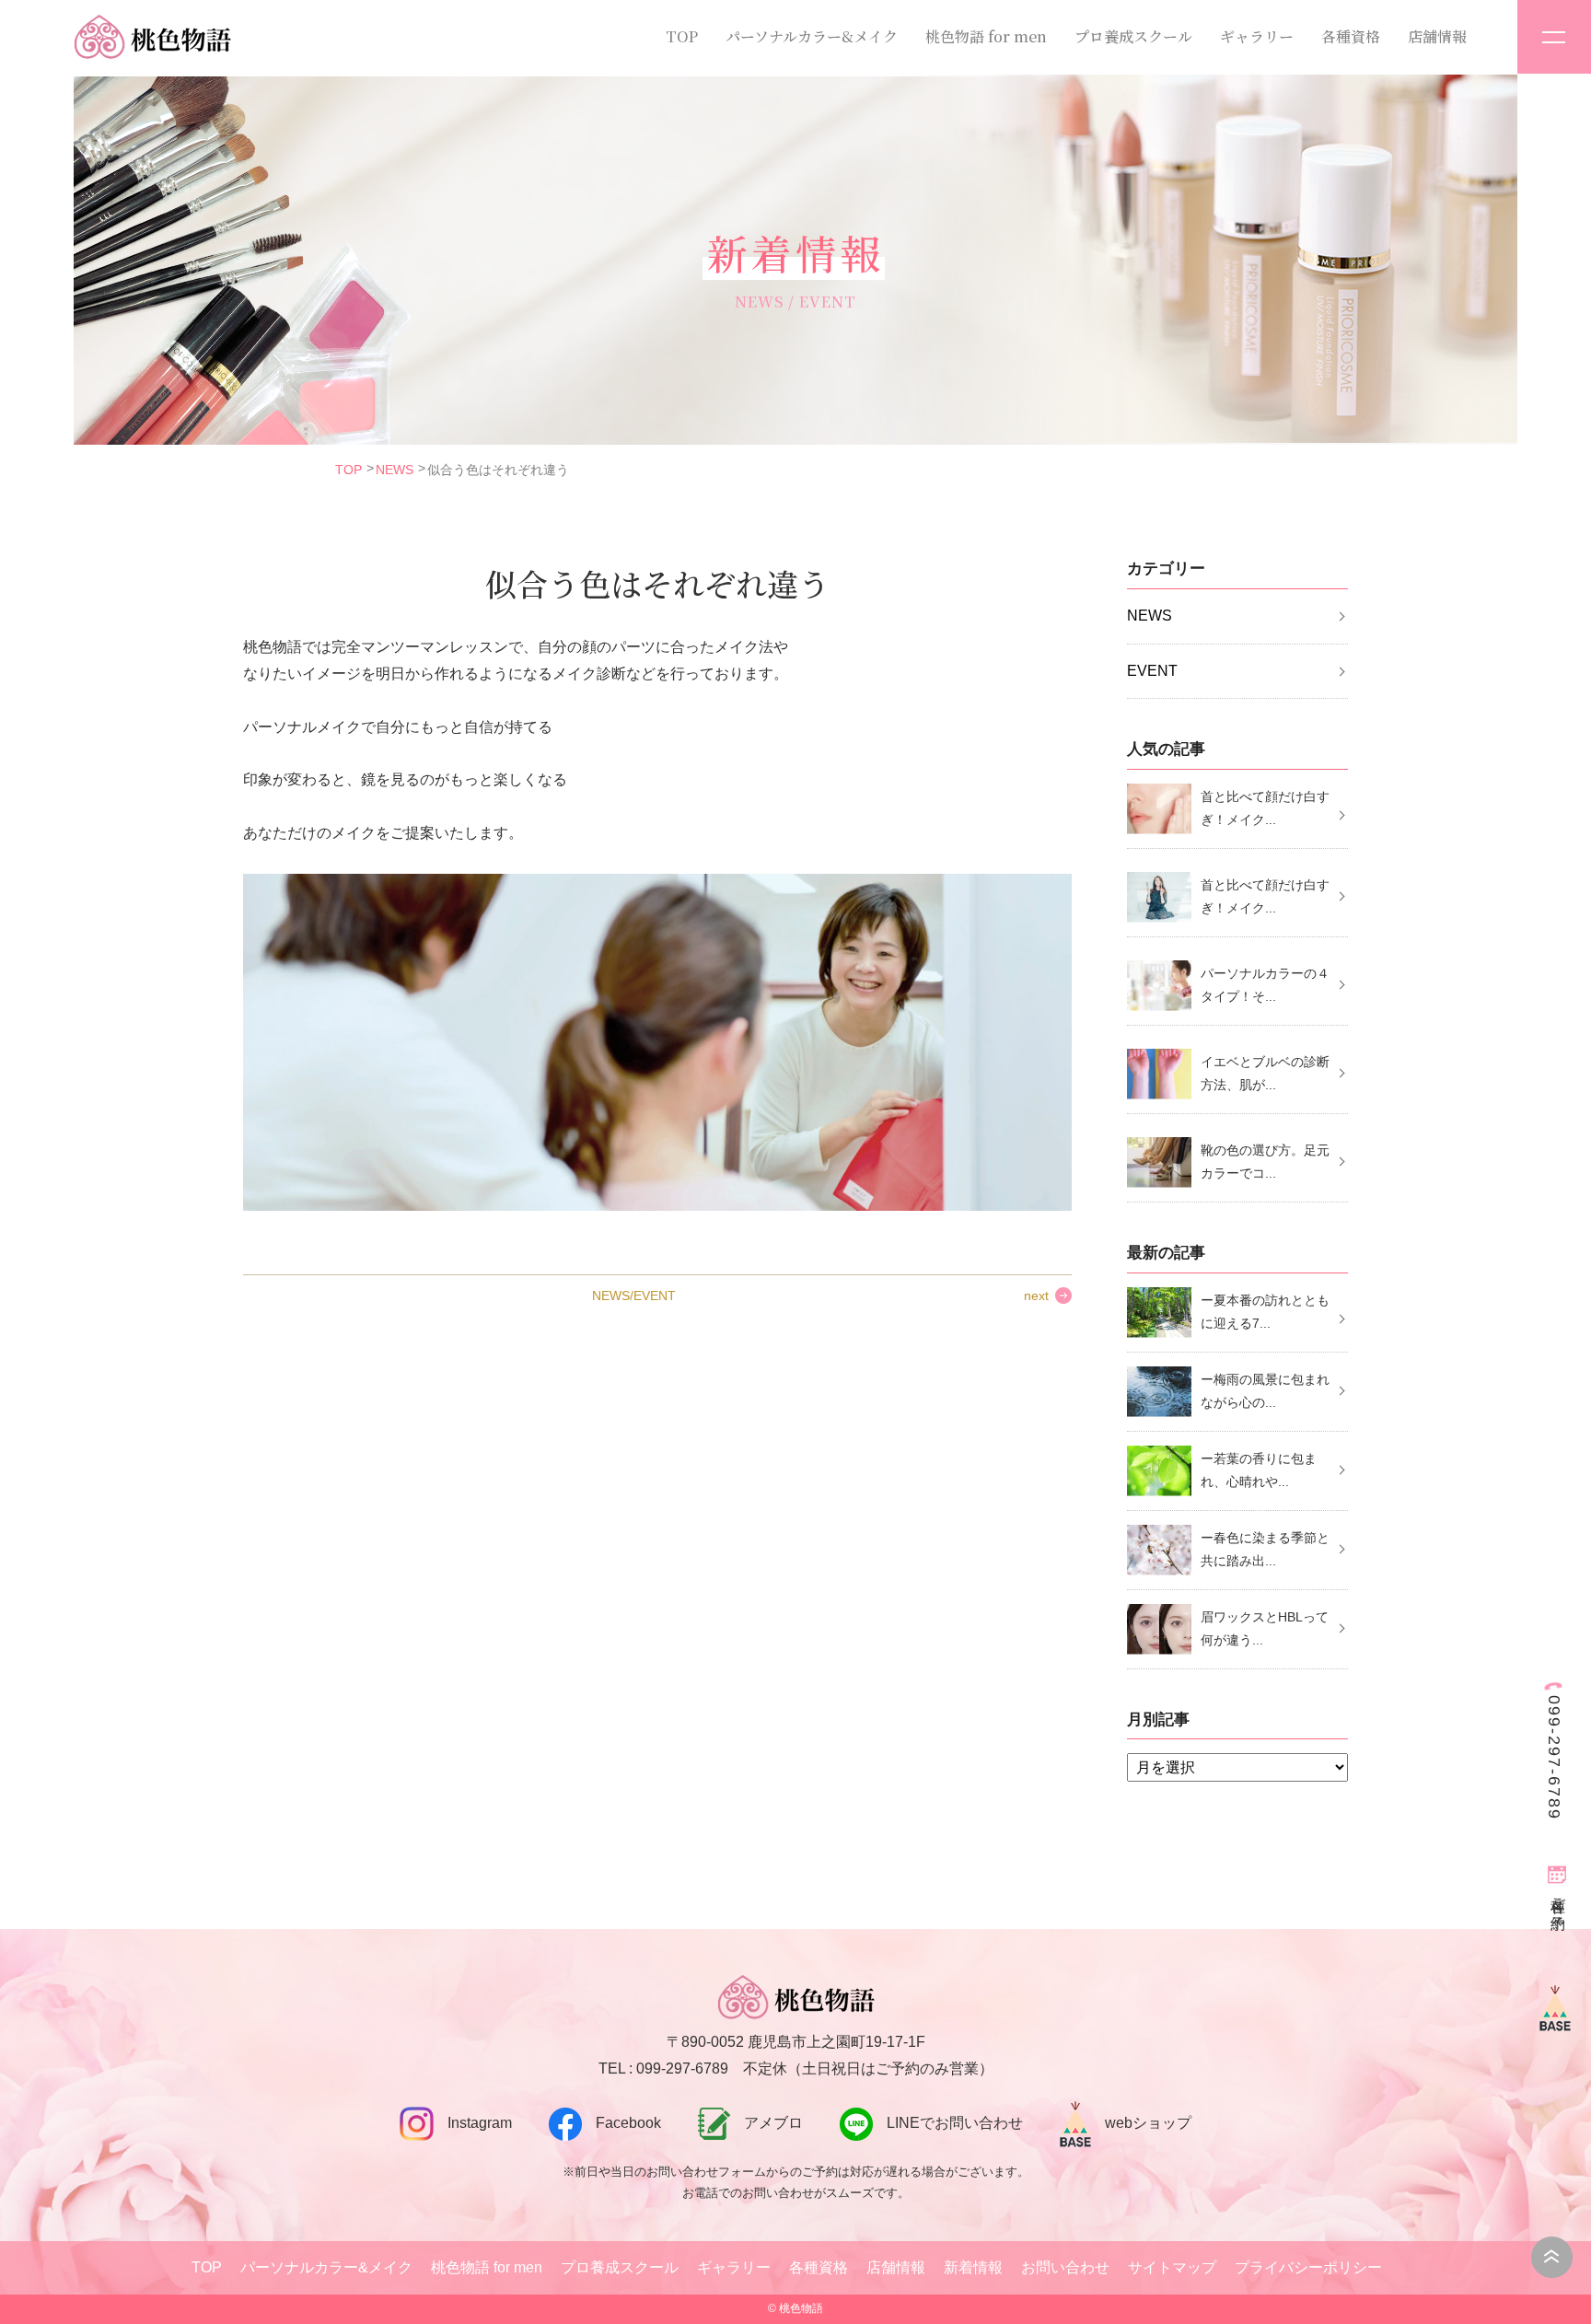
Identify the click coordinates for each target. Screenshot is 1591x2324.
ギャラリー (1257, 36)
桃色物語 (801, 2308)
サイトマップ (1172, 2267)
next (1036, 1296)
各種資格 (1351, 36)
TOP (682, 36)
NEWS (395, 470)
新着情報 (973, 2267)
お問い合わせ (1065, 2267)
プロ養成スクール (1133, 36)
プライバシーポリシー (1308, 2267)
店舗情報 (1437, 36)
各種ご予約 (1558, 1897)
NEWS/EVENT (634, 1296)
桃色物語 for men (986, 36)
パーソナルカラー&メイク (812, 36)
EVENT (1152, 671)
